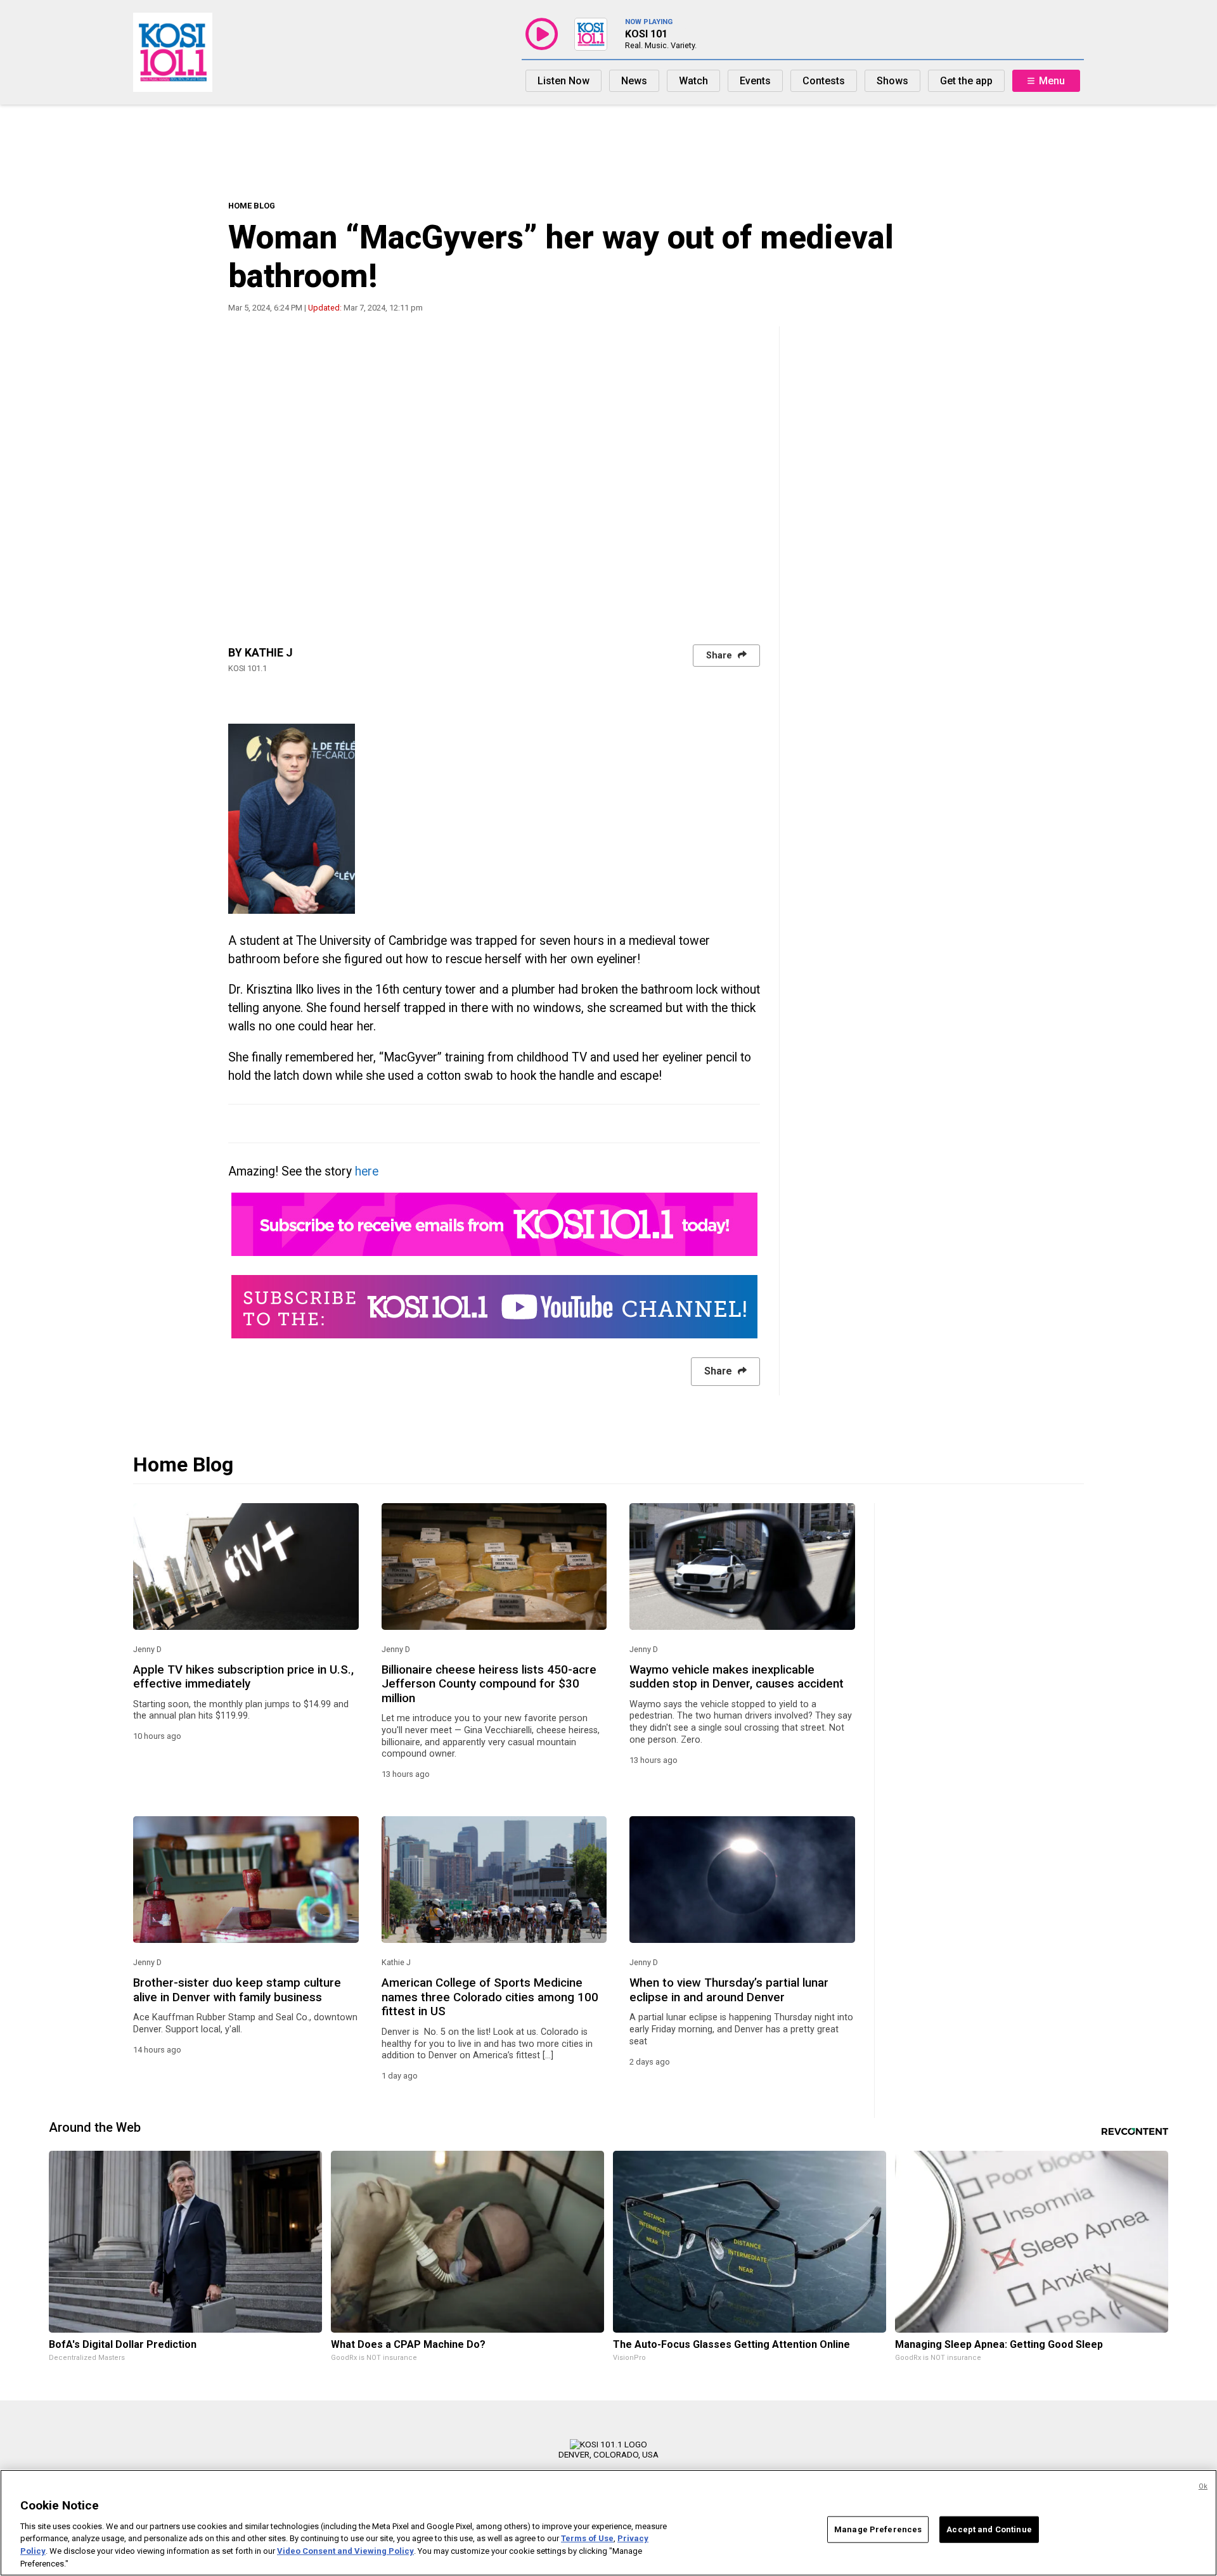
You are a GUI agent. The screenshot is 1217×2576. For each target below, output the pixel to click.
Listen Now (563, 81)
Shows (892, 81)
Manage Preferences (878, 2529)
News (634, 81)
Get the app (966, 81)
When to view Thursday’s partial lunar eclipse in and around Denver (729, 1990)
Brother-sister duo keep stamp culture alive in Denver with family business (237, 1990)
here (367, 1171)
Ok (1203, 2486)
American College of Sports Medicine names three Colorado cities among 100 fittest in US (490, 1997)
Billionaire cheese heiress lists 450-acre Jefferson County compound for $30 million (489, 1684)
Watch (693, 81)
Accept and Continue (989, 2529)
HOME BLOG (252, 206)
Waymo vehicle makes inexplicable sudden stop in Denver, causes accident (737, 1677)
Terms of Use (587, 2538)
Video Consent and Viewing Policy (345, 2551)
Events (755, 81)
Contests (824, 81)
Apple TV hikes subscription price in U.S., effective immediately (243, 1677)
